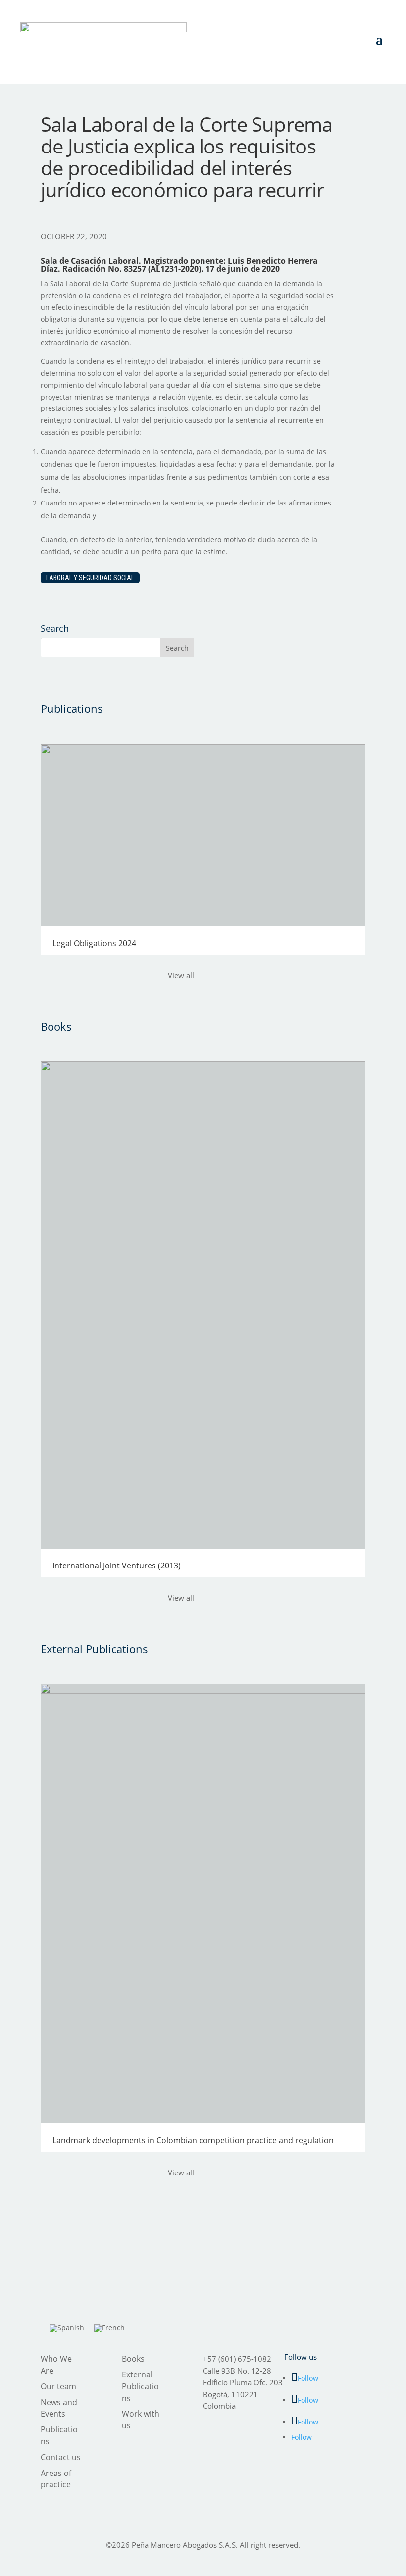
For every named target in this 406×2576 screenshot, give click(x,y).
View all (181, 975)
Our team (58, 2386)
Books (133, 2359)
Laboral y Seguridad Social (90, 578)
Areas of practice (56, 2479)
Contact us (61, 2457)
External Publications (140, 2386)
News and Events (59, 2408)
